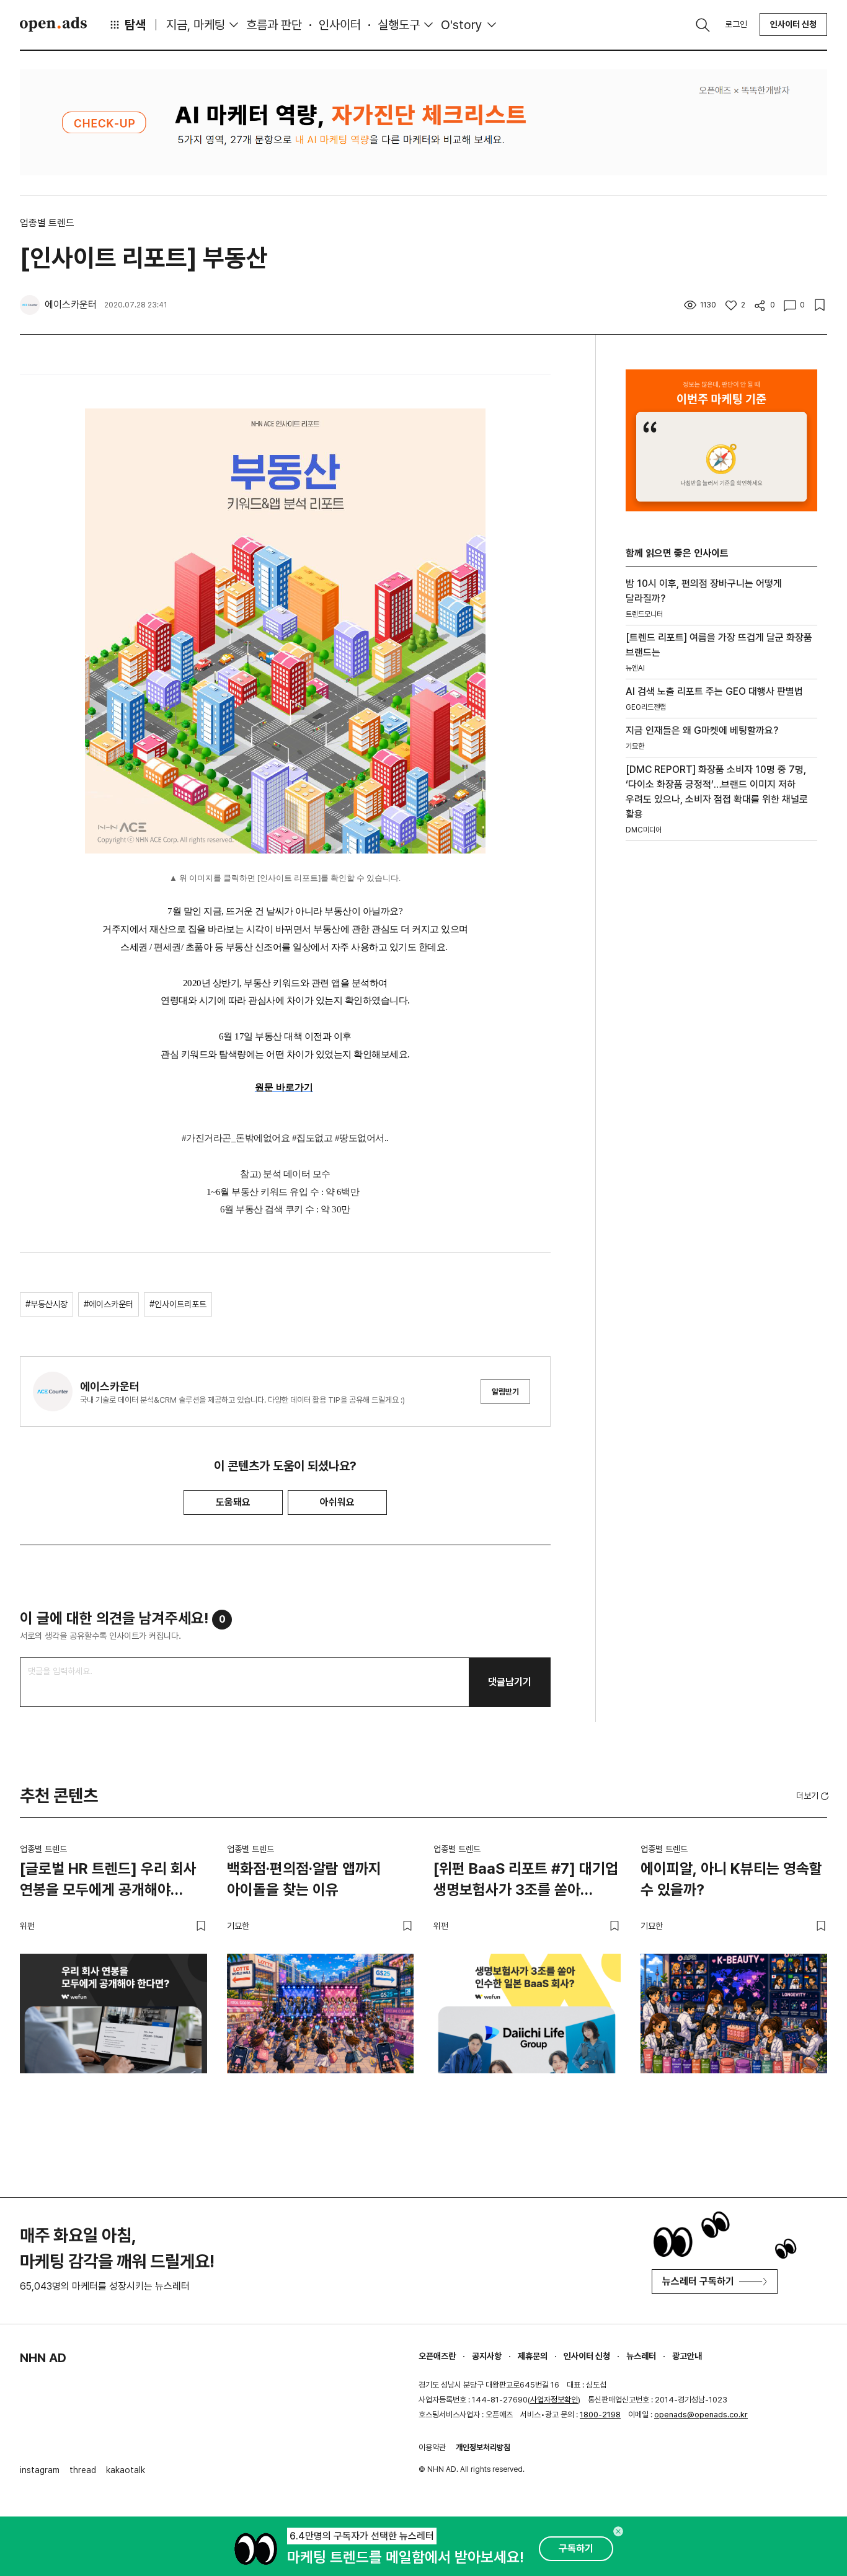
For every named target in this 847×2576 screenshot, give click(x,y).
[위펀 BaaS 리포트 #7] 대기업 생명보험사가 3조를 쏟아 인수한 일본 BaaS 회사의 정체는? (526, 1881)
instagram (40, 2470)
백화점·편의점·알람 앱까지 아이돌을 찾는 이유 (304, 1879)
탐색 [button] (135, 25)
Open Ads (53, 24)
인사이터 (340, 25)
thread (83, 2470)
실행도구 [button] (399, 25)
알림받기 (505, 1392)
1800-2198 (600, 2415)
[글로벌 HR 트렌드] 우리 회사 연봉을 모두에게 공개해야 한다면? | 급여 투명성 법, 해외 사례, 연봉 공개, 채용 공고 (110, 1881)
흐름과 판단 (274, 25)
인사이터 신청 (793, 24)
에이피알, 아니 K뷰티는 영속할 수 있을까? (731, 1879)
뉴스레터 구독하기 (698, 2281)
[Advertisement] (719, 1062)
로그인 (736, 24)
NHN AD (43, 2358)
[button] (814, 1796)
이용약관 (432, 2447)
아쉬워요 (337, 1502)
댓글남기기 (510, 1682)
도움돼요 (233, 1502)
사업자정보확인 (554, 2400)
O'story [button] (462, 25)
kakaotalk (126, 2470)
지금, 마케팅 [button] (196, 25)
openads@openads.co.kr (701, 2415)
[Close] (618, 2531)
